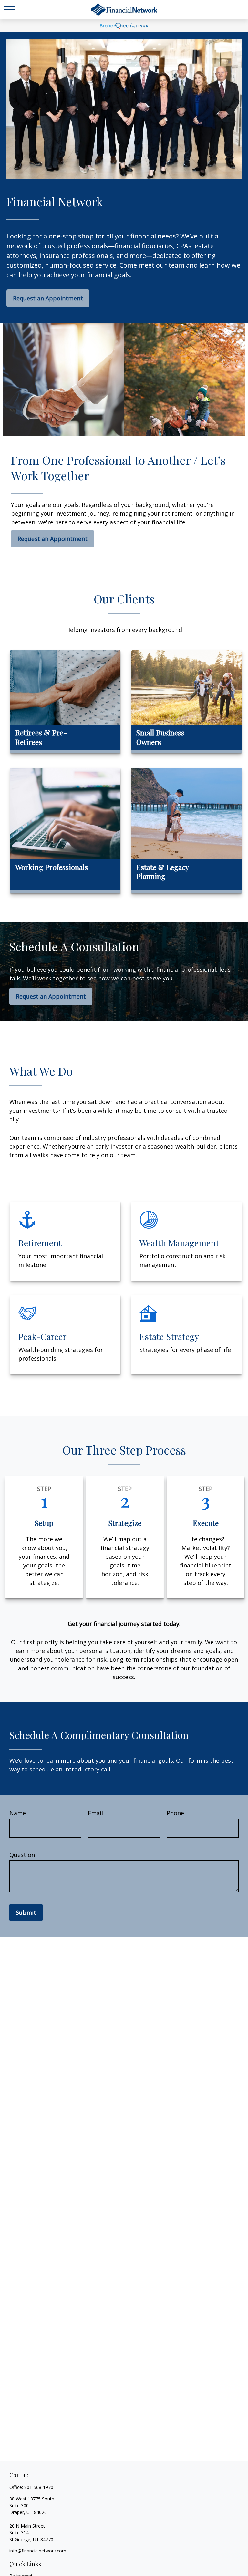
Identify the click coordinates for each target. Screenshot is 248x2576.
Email (95, 1813)
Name (18, 1813)
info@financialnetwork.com (38, 2551)
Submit (26, 1912)
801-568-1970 (39, 2487)
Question (22, 1855)
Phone (175, 1813)
